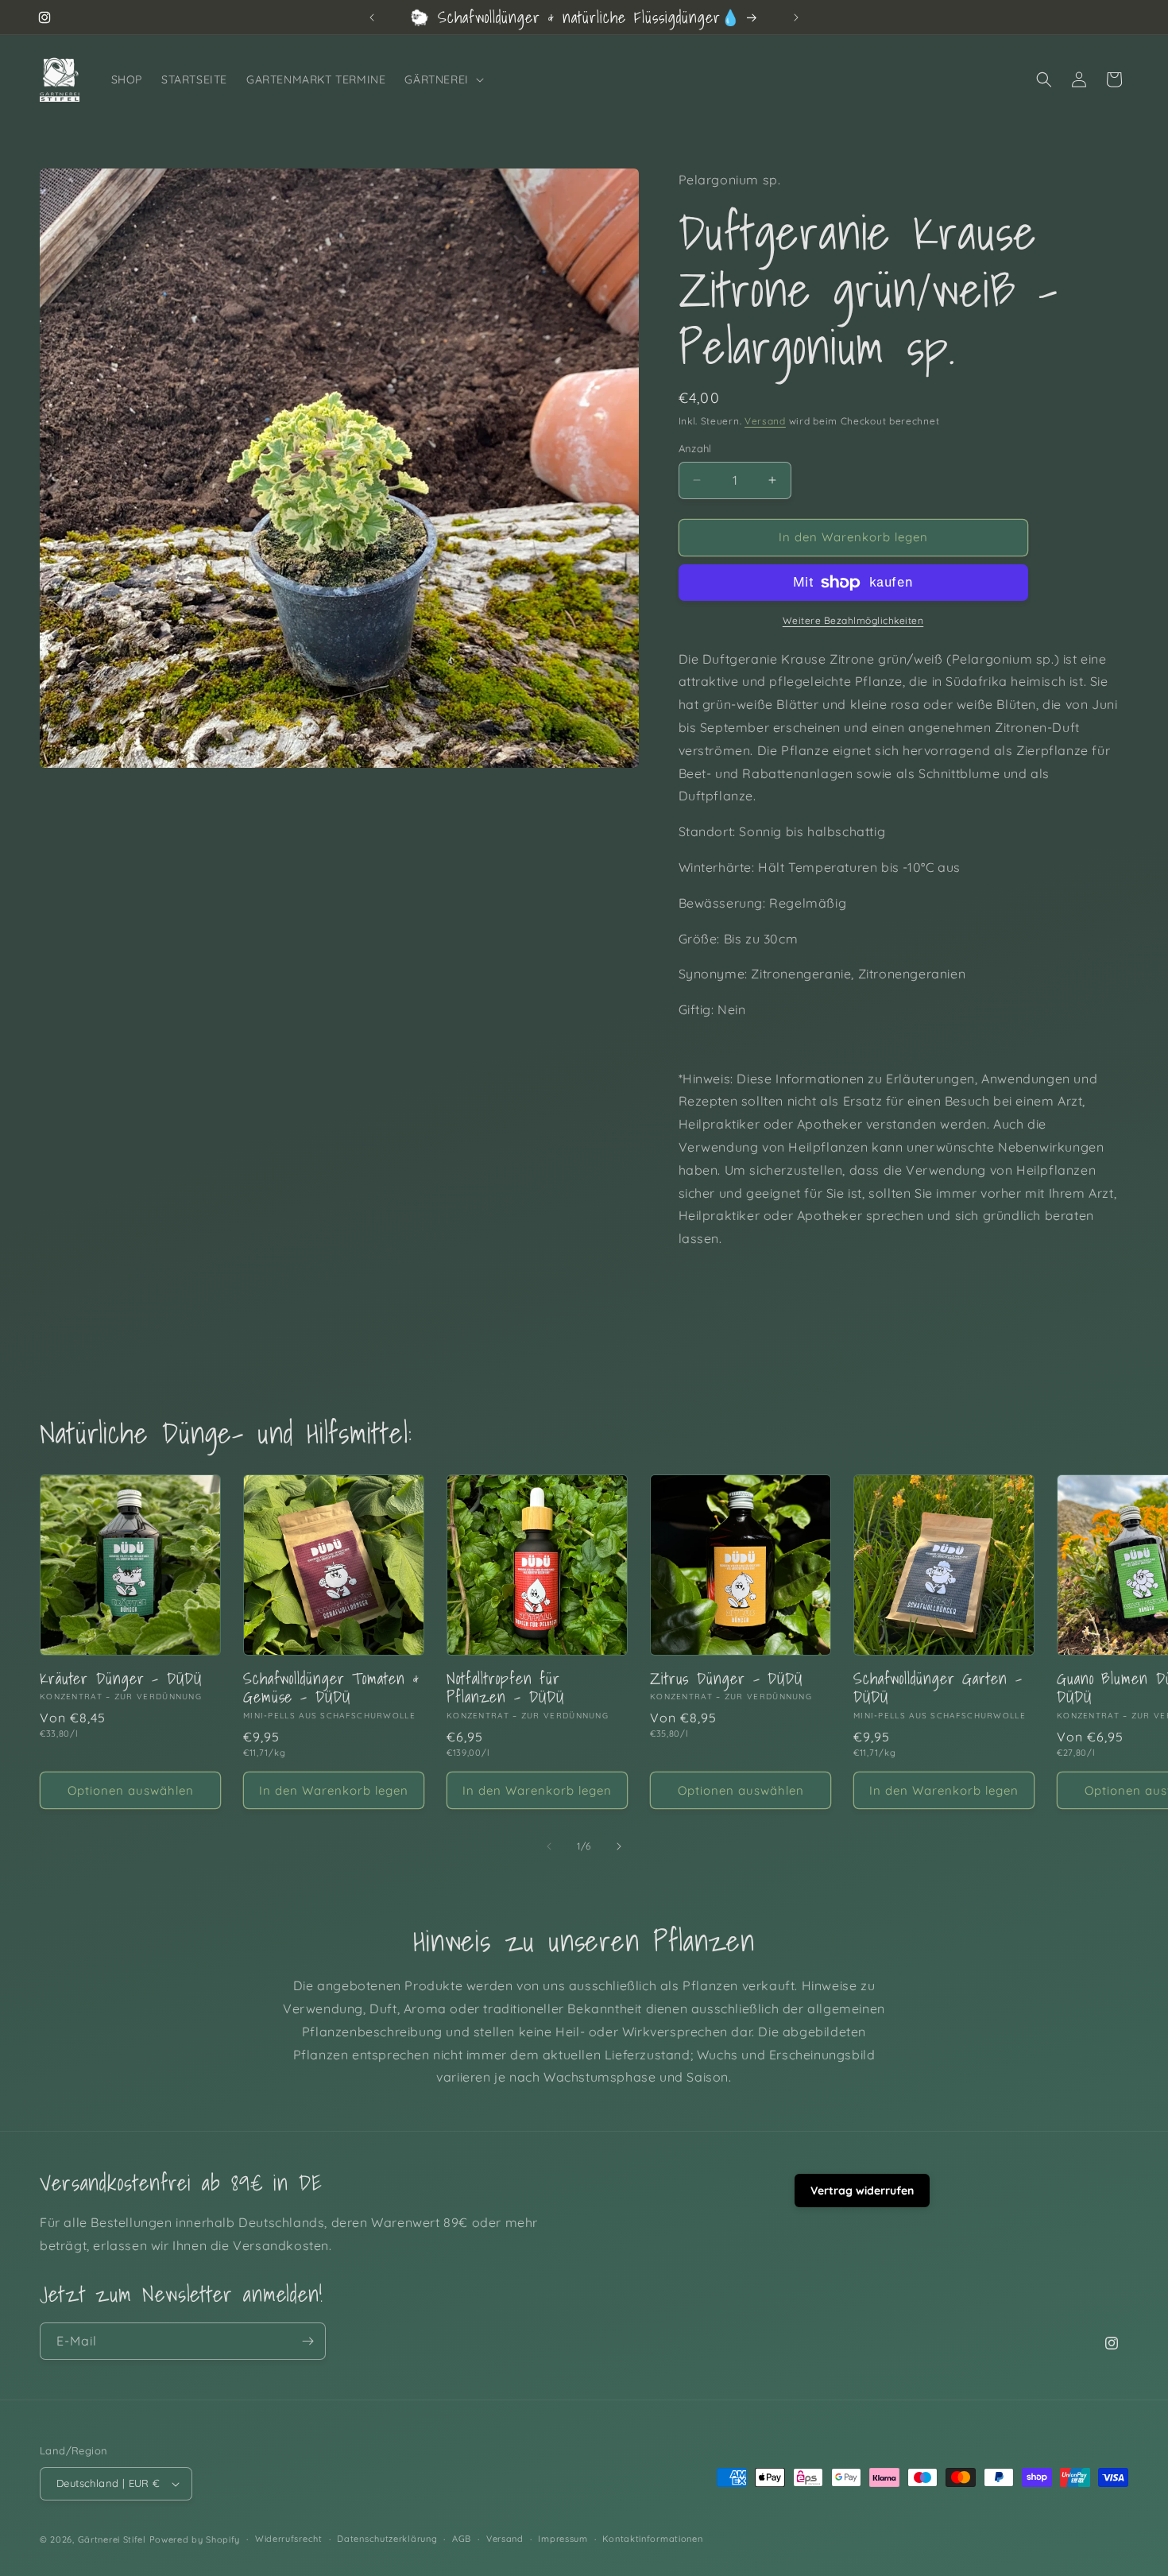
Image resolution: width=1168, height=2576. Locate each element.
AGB (462, 2539)
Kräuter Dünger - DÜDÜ (121, 1678)
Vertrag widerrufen (862, 2191)
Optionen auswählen (131, 1790)
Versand (765, 421)
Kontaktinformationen (652, 2539)
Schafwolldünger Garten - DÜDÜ (938, 1688)
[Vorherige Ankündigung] (372, 17)
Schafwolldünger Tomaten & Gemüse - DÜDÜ (331, 1688)
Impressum (563, 2539)
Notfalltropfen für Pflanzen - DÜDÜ (505, 1688)
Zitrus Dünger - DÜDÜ (726, 1678)
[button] (442, 79)
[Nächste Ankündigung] (796, 17)
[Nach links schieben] (549, 1846)
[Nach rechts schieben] (619, 1846)
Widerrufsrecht (289, 2539)
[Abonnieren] (307, 2341)
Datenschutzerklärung (387, 2539)
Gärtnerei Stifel (112, 2539)
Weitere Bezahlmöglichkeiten (853, 620)
